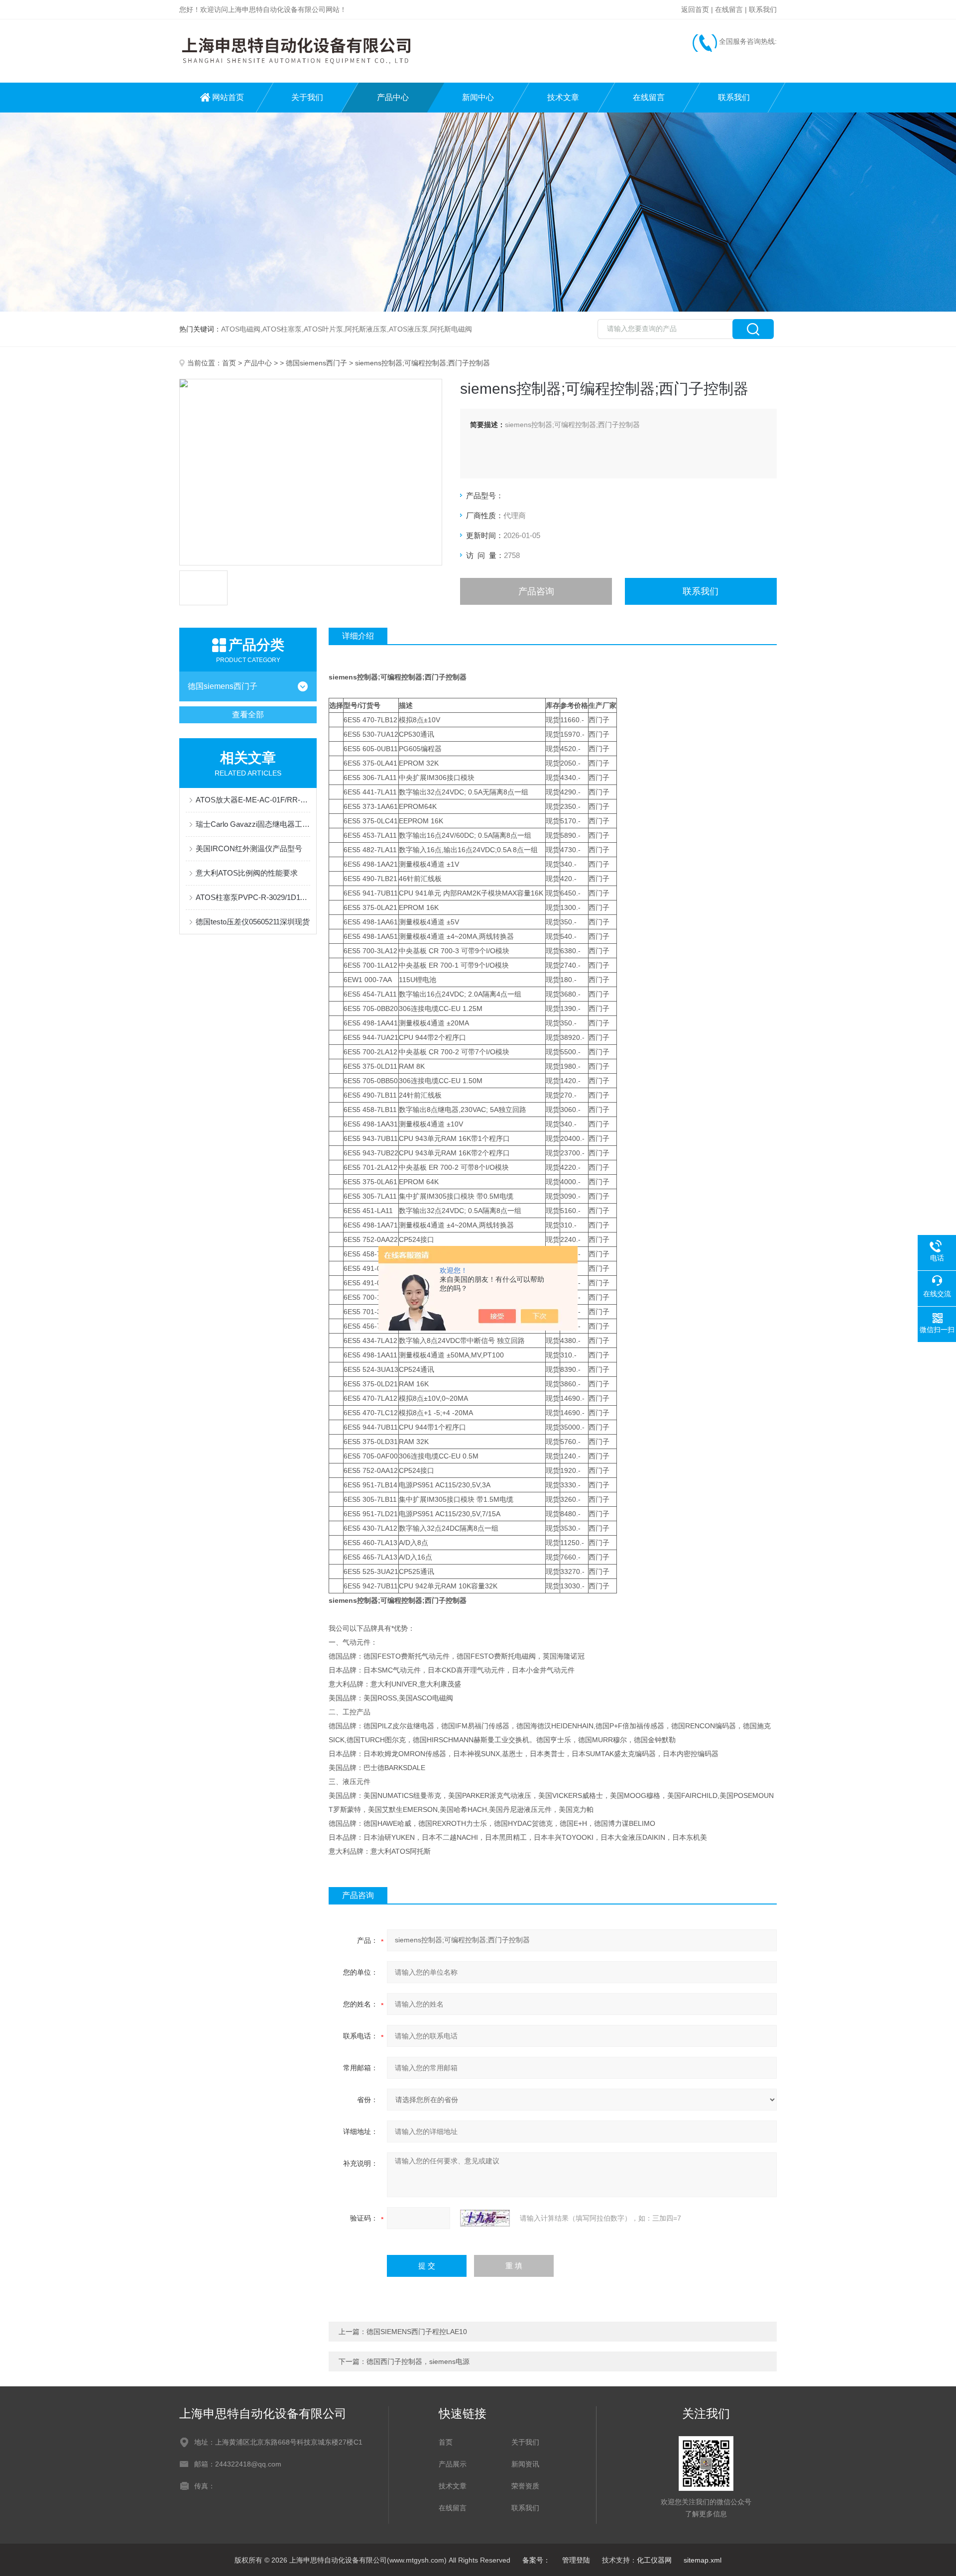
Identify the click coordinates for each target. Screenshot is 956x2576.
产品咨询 (536, 591)
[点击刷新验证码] (485, 2218)
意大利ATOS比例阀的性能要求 (247, 873)
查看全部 (248, 715)
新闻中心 (478, 97)
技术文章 (563, 97)
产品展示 (453, 2464)
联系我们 (763, 9)
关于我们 (307, 97)
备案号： (536, 2560)
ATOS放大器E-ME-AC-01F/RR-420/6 (253, 800)
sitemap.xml (703, 2560)
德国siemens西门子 (316, 363)
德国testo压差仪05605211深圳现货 (253, 922)
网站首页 (228, 97)
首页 (229, 363)
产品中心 (393, 97)
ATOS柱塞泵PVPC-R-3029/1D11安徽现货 (253, 897)
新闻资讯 (525, 2464)
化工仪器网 (654, 2560)
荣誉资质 (525, 2486)
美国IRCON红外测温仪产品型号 (249, 848)
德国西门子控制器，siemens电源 (418, 2361)
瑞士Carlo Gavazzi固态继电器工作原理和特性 (253, 824)
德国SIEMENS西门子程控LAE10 (417, 2332)
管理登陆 (576, 2560)
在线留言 (729, 9)
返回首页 (695, 9)
